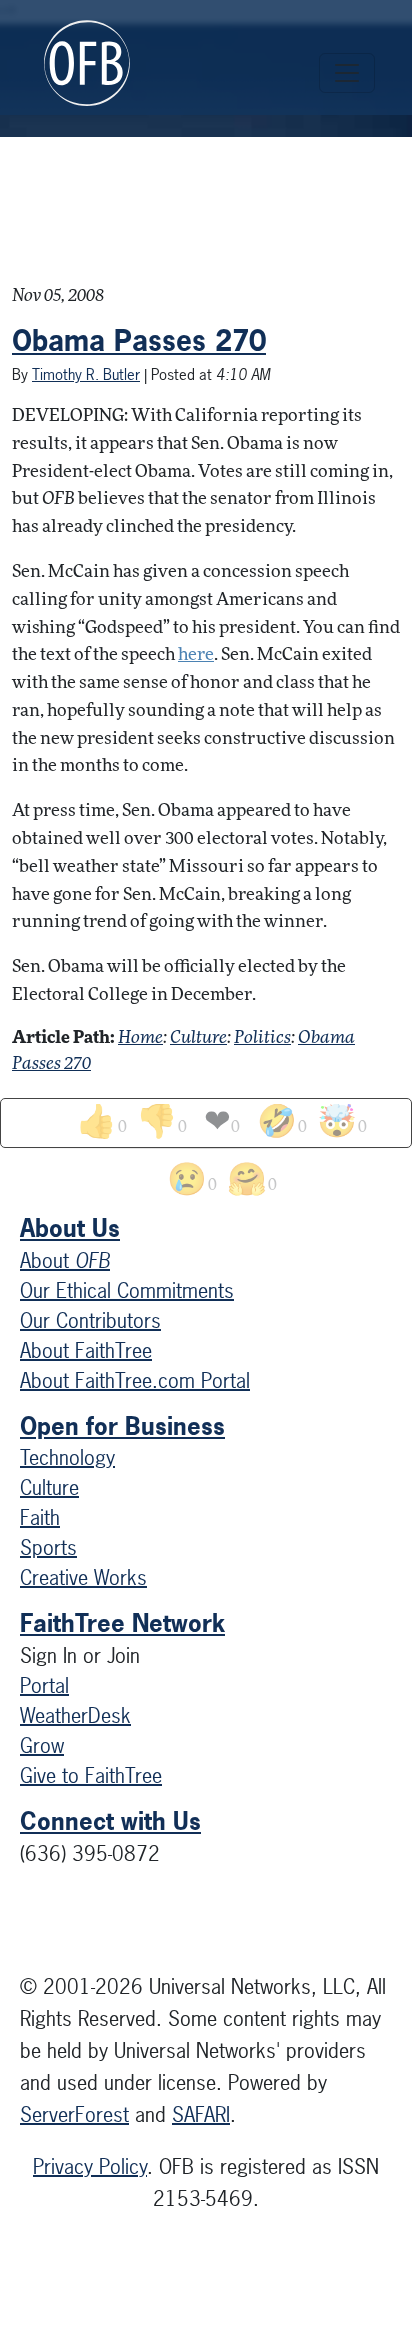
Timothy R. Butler (86, 374)
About (65, 1260)
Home (140, 1038)
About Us (70, 1228)
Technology (67, 1457)
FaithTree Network (122, 1623)
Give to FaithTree (91, 1775)
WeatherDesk (75, 1715)
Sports (48, 1547)
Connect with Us (110, 1821)
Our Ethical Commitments (127, 1290)
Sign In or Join (80, 1655)
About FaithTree (86, 1350)
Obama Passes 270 (139, 341)
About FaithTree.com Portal (135, 1380)
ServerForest (74, 2114)
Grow (42, 1745)
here (196, 655)
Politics (262, 1038)
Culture (198, 1038)
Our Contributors (90, 1320)
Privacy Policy (90, 2166)
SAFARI (201, 2114)
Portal (44, 1685)
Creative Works (83, 1577)
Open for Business (122, 1426)
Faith (40, 1517)
